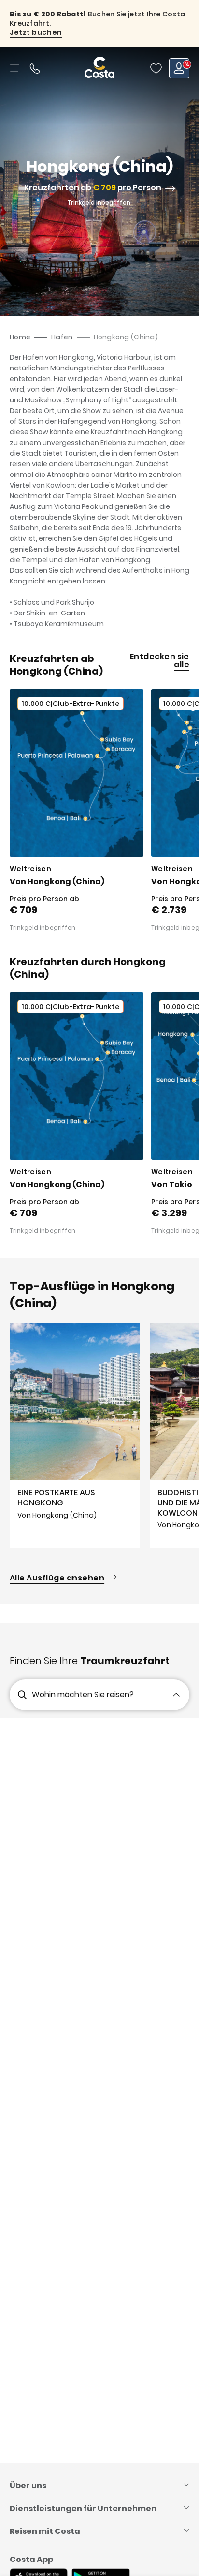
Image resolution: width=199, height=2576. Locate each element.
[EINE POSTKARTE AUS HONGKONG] (75, 1435)
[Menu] (15, 68)
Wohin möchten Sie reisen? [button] (83, 1694)
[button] (156, 68)
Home (20, 337)
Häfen (62, 337)
